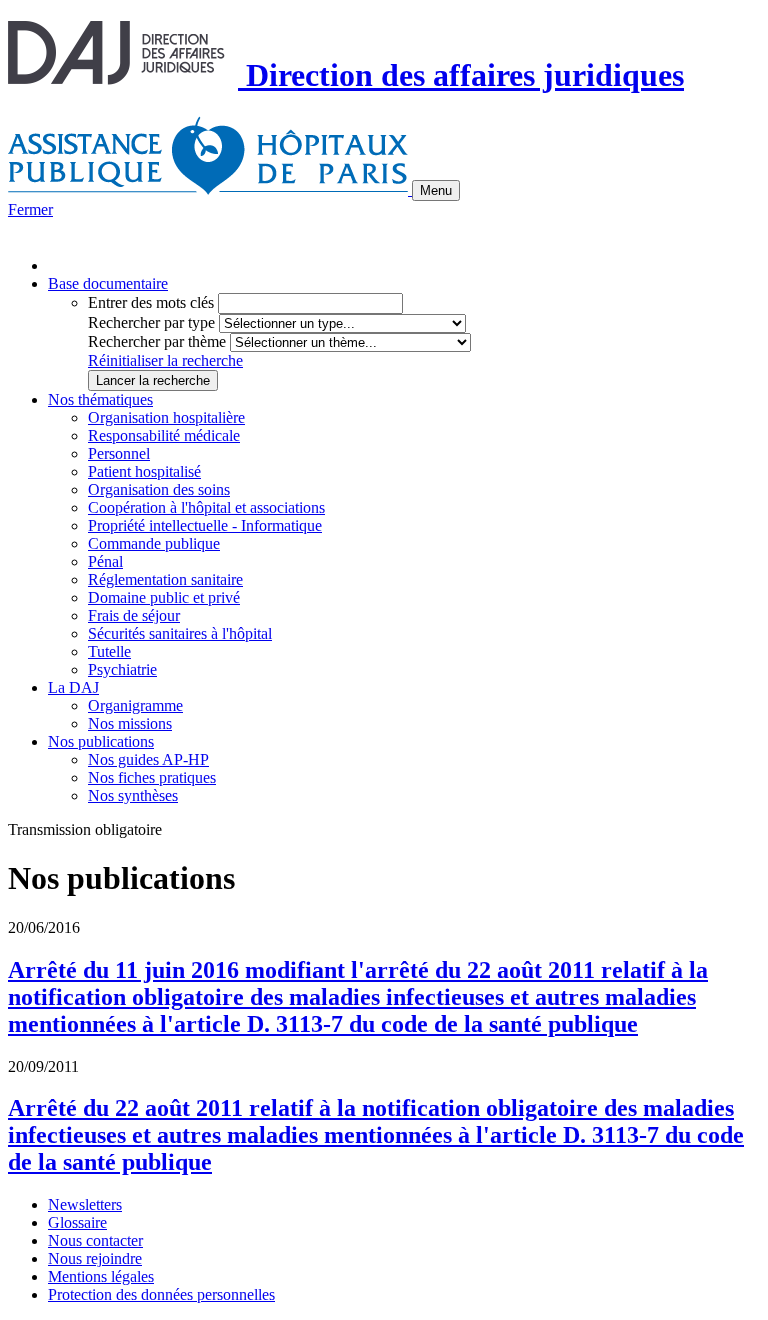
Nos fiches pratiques (152, 777)
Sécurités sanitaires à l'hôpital (180, 633)
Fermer (30, 209)
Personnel (119, 453)
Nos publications (101, 741)
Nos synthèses (133, 795)
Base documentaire (108, 283)
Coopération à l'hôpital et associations (206, 507)
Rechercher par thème (157, 341)
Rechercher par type (151, 322)
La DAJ (73, 687)
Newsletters (85, 1204)
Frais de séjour (134, 615)
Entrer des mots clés (151, 302)
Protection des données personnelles (161, 1294)
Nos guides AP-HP (148, 759)
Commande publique (154, 543)
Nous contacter (95, 1240)
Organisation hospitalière (166, 417)
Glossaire (77, 1222)
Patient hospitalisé (144, 471)
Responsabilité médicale (164, 435)
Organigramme (135, 705)
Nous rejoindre (95, 1258)
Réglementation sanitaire (165, 579)
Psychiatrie (122, 669)
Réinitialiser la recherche (165, 360)
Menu (436, 190)
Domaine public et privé (164, 597)
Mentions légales (101, 1276)
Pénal (105, 561)
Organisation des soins (159, 489)
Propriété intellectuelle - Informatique (205, 525)
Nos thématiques (100, 399)
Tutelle (109, 651)
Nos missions (130, 723)
